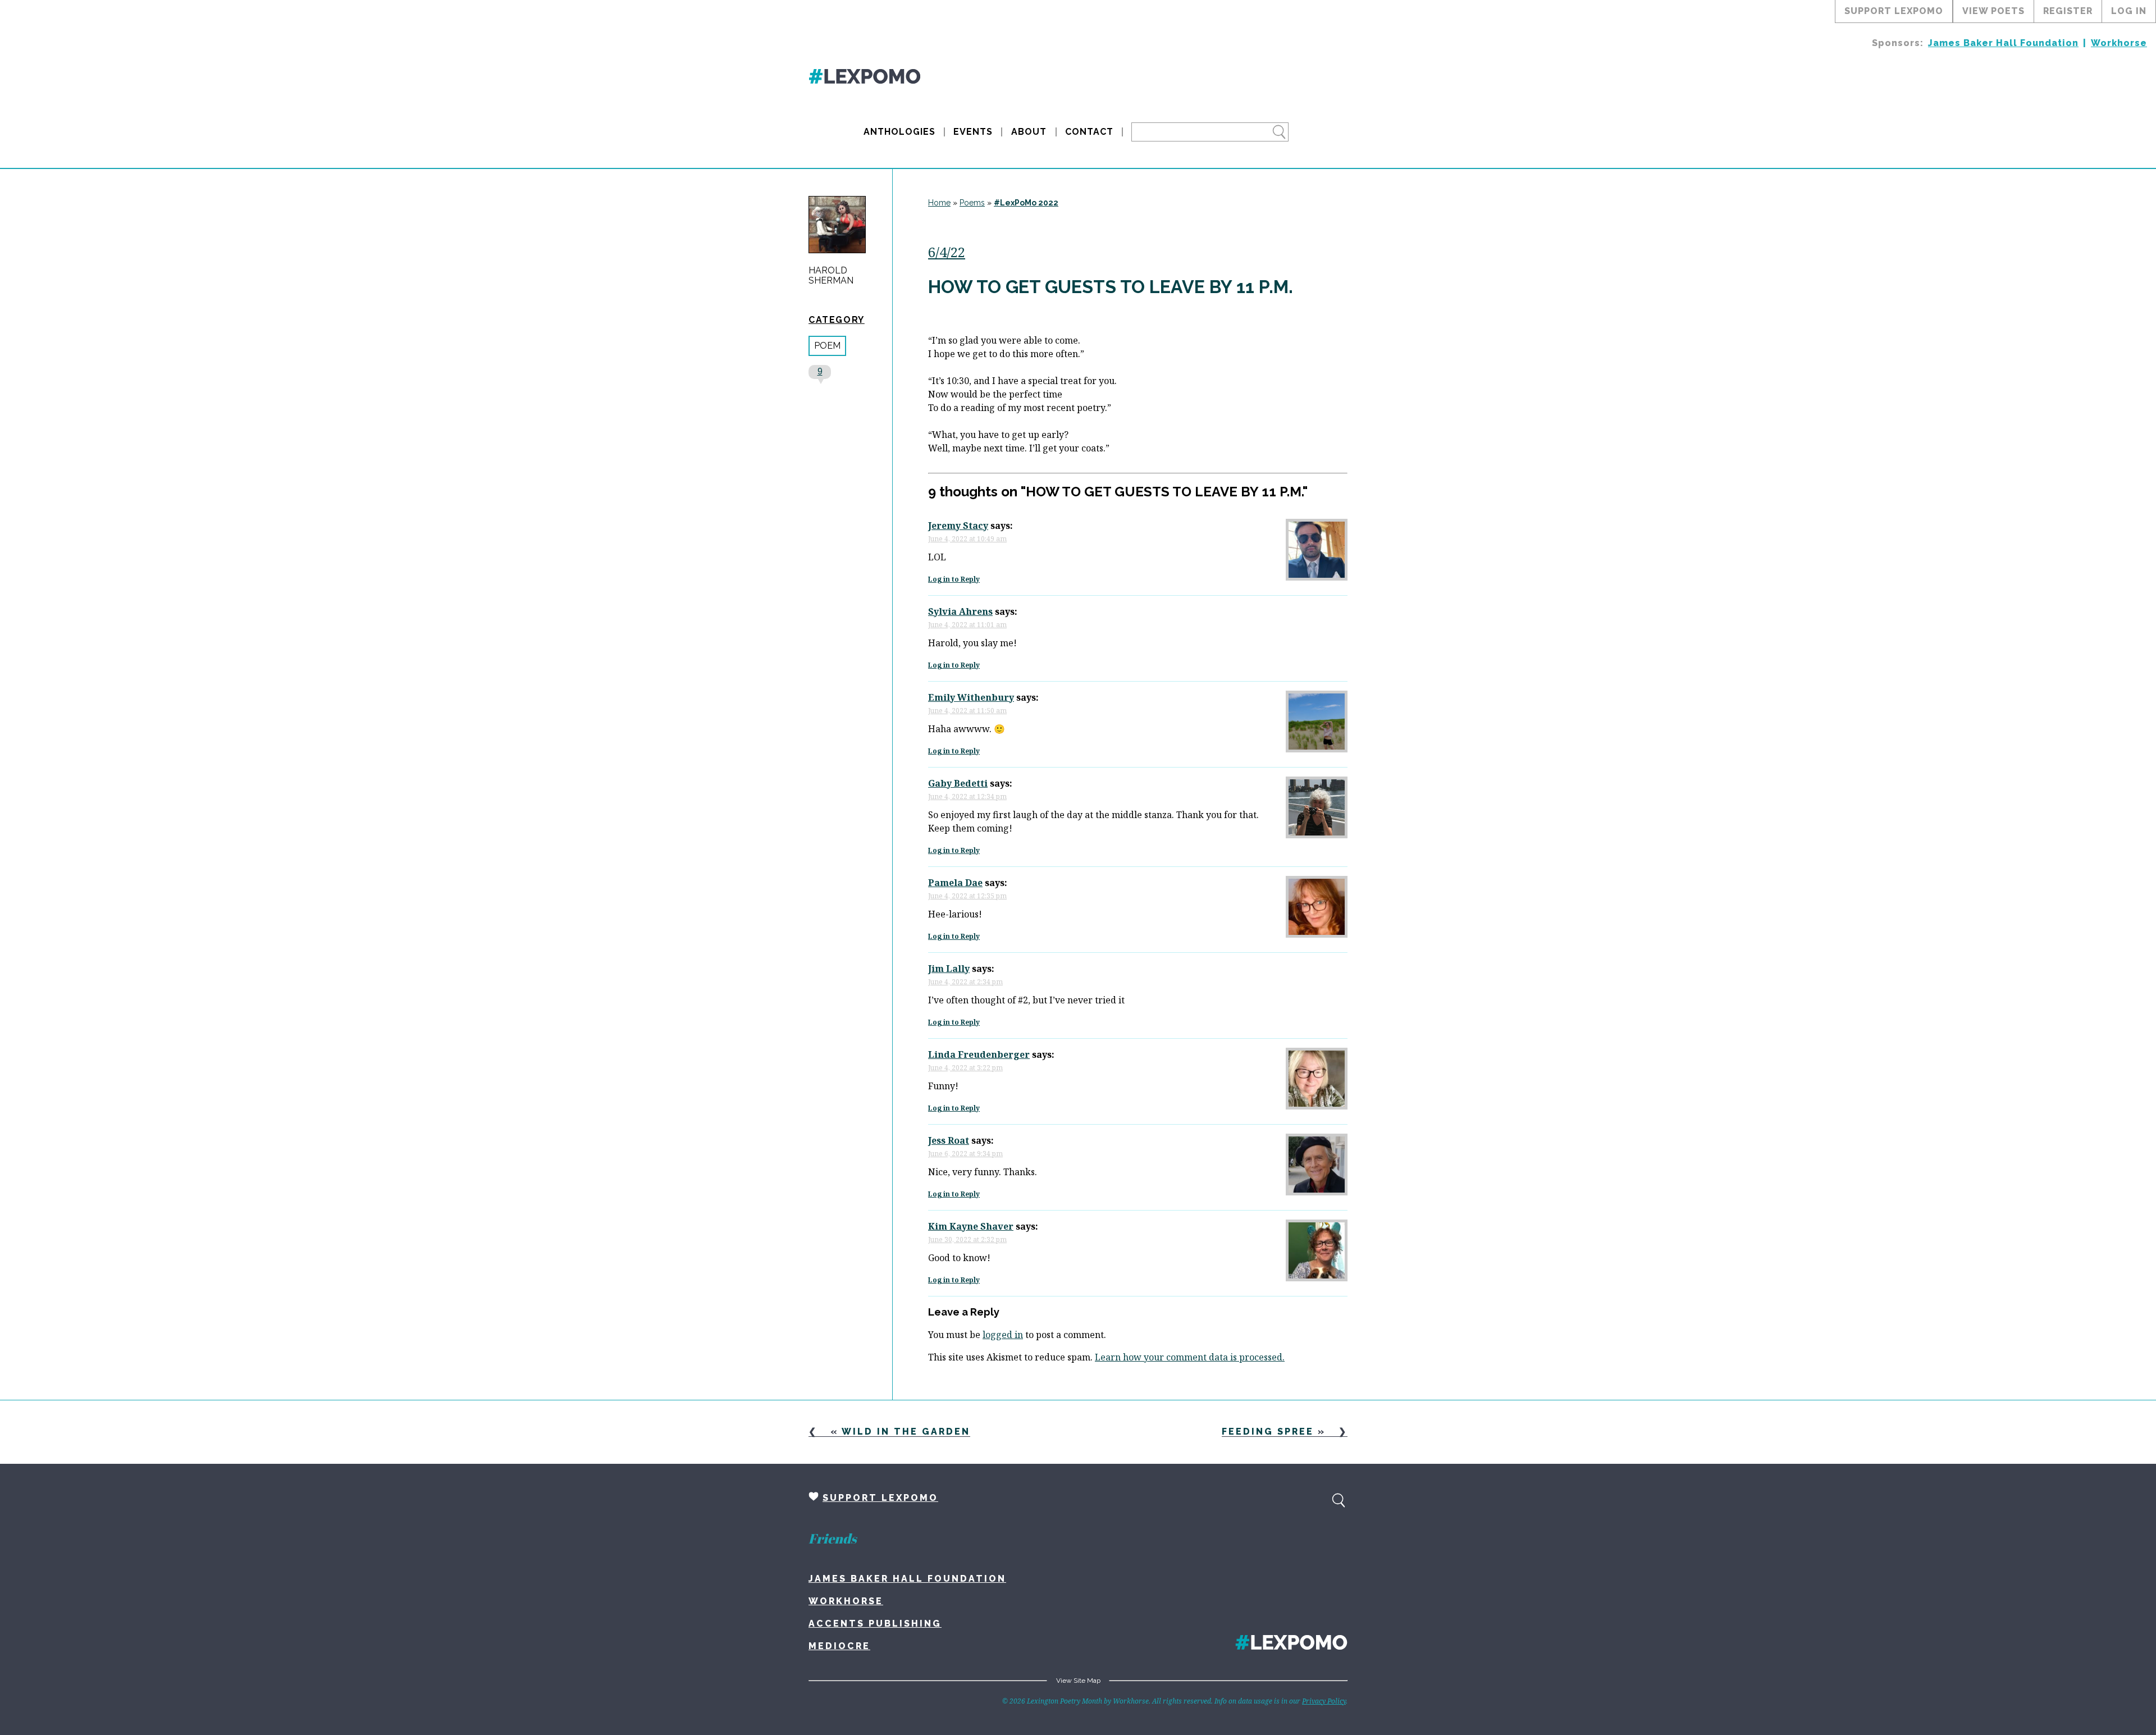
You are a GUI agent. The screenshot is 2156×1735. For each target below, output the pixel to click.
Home (939, 203)
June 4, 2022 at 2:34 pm (965, 982)
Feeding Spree (1268, 1432)
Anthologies (899, 132)
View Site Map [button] (1078, 1681)
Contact (1089, 132)
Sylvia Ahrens (960, 611)
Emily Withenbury (971, 697)
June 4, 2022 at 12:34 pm (967, 796)
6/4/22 (947, 252)
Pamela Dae (955, 883)
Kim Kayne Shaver (971, 1226)
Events (973, 132)
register (2068, 11)
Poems (972, 203)
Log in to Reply (954, 579)
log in (2129, 11)
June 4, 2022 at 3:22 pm (965, 1068)
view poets (1993, 11)
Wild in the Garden (906, 1432)
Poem (827, 346)
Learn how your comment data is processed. (1190, 1357)
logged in (1003, 1335)
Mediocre (839, 1646)
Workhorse (2119, 43)
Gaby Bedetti (958, 783)
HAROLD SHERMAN (831, 276)
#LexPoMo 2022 (1026, 203)
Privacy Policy (1324, 1701)
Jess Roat (949, 1140)
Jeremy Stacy (958, 526)
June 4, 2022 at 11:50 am (967, 711)
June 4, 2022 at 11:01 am (967, 625)
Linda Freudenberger (979, 1054)
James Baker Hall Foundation (2003, 43)
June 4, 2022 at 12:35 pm (967, 896)
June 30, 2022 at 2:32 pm (967, 1239)
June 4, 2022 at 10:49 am (967, 539)
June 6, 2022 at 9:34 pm (965, 1154)
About (1029, 132)
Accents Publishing (875, 1624)
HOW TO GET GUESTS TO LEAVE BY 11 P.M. (1111, 287)
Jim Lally (949, 969)
